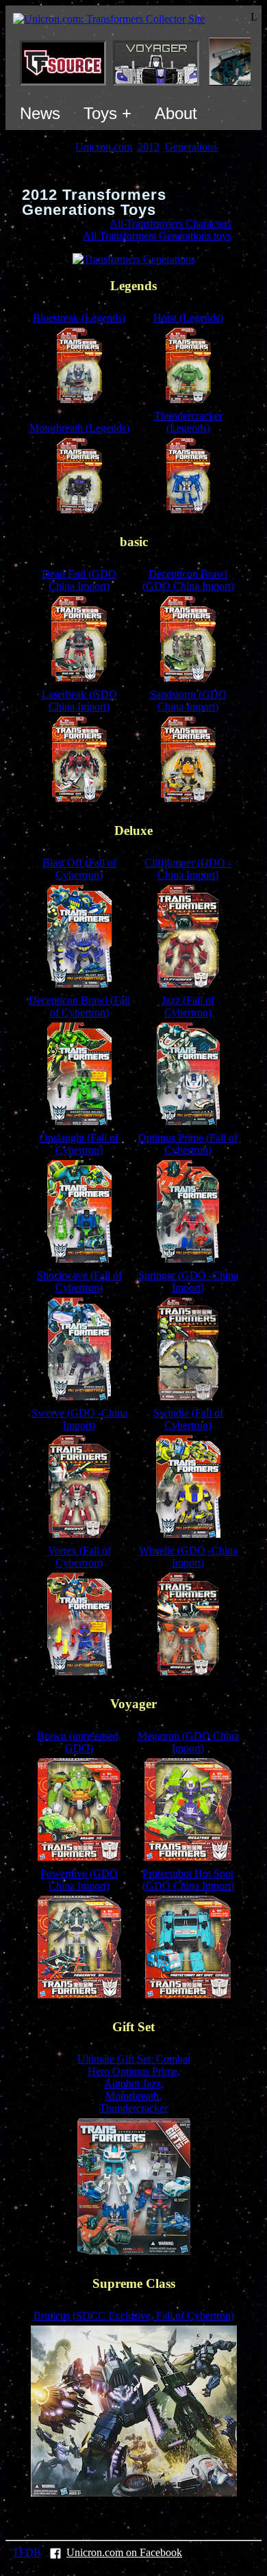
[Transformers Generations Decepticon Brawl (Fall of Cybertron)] (79, 1121)
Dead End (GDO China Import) (79, 580)
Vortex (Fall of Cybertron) (79, 1557)
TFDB (27, 2552)
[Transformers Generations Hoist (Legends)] (188, 399)
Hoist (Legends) (188, 318)
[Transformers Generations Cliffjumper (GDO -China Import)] (188, 984)
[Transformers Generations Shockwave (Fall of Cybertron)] (79, 1396)
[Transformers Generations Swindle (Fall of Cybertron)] (188, 1534)
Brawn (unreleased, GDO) (79, 1742)
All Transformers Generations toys (157, 236)
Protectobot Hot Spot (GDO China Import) (188, 1880)
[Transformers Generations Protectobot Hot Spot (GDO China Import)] (188, 1995)
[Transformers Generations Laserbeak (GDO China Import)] (79, 798)
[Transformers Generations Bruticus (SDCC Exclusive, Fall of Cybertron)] (134, 2493)
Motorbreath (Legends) (79, 428)
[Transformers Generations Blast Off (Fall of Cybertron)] (79, 984)
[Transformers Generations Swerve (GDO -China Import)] (79, 1534)
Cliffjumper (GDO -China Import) (188, 869)
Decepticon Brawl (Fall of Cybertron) (79, 1006)
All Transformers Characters (170, 223)
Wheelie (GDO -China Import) (188, 1557)
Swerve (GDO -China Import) (79, 1419)
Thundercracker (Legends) (188, 422)
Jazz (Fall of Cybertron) (188, 1006)
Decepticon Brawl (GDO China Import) (188, 580)
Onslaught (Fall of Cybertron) (79, 1144)
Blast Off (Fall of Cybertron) (79, 869)
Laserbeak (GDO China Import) (79, 700)
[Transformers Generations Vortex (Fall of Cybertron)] (79, 1672)
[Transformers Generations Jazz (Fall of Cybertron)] (188, 1121)
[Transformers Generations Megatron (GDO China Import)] (188, 1857)
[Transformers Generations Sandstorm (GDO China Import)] (188, 798)
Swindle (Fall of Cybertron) (188, 1419)
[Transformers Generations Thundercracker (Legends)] (188, 510)
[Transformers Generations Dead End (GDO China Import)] (79, 678)
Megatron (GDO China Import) (188, 1742)
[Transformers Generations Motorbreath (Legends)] (79, 510)
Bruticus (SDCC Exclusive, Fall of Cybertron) (134, 2316)
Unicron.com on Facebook (124, 2552)
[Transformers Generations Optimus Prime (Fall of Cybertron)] (188, 1259)
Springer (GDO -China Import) (188, 1281)
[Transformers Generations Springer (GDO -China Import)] (188, 1396)
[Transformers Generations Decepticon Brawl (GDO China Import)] (188, 678)
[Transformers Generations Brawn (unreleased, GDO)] (79, 1857)
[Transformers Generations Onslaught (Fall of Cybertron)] (79, 1259)
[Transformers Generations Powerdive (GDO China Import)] (79, 1995)
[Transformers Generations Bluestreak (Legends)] (79, 399)
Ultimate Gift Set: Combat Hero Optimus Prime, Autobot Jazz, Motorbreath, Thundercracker (134, 2084)
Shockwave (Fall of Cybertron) (79, 1281)
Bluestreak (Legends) (79, 318)
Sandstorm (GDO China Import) (188, 700)
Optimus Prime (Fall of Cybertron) (188, 1144)
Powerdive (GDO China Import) (79, 1880)
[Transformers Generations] (134, 259)
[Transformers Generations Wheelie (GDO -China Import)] (188, 1672)
